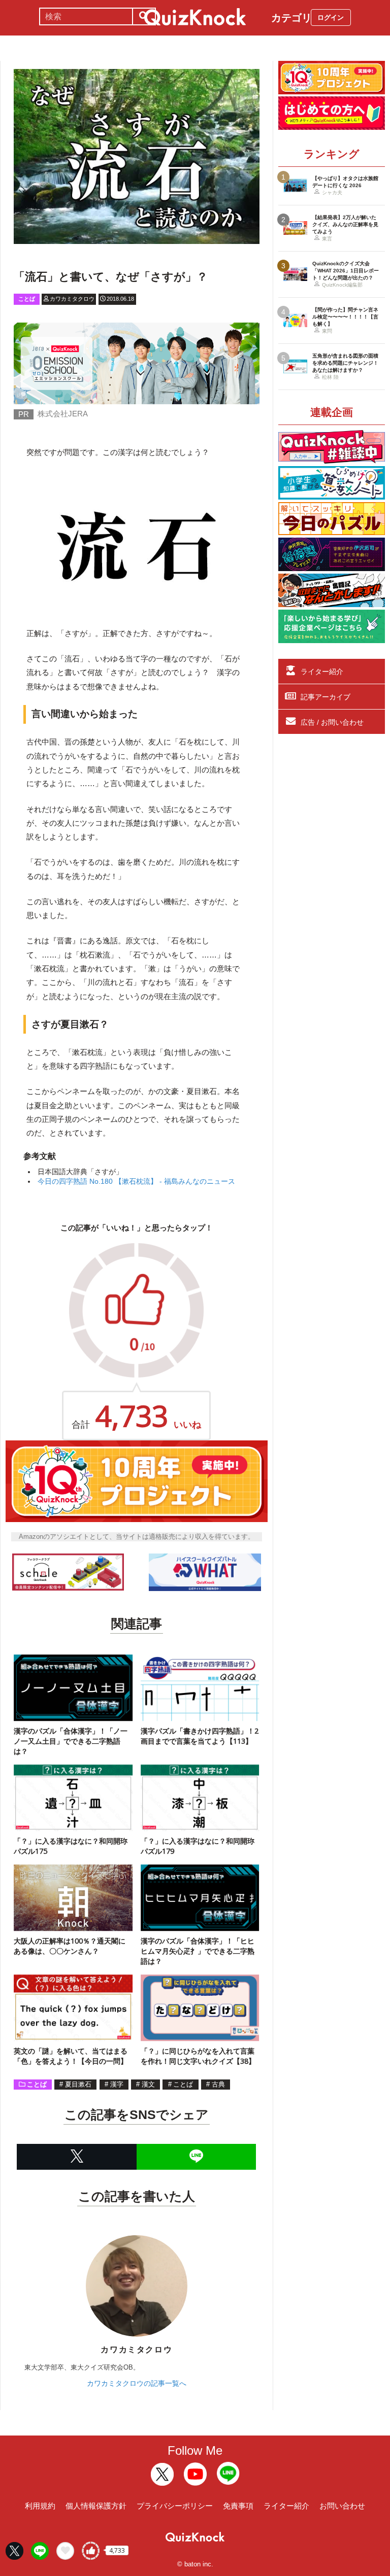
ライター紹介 (322, 672)
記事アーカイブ (326, 697)
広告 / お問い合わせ (332, 722)
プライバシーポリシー (175, 2506)
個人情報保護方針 (96, 2506)
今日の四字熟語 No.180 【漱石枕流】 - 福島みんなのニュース (136, 1181)
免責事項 (238, 2506)
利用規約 (40, 2506)
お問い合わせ (342, 2506)
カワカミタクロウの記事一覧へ (137, 2383)
